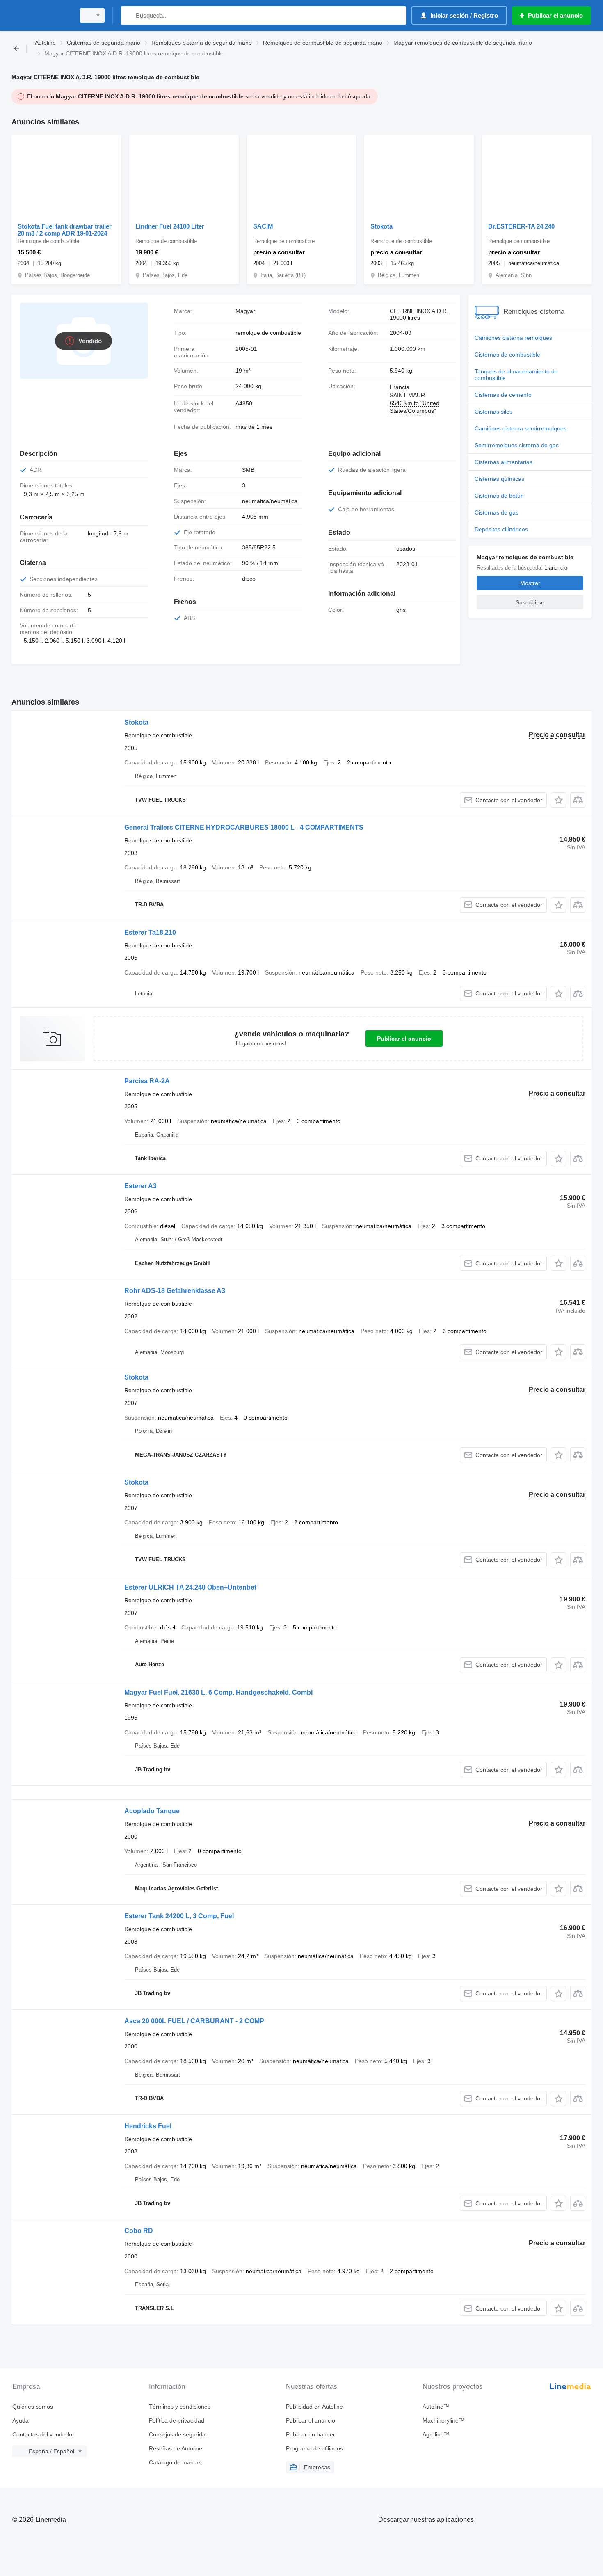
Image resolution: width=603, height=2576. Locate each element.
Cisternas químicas (499, 479)
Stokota (381, 226)
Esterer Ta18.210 (150, 932)
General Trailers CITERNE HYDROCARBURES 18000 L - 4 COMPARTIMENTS (244, 827)
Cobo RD (139, 2231)
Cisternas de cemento (503, 395)
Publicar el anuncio (404, 1039)
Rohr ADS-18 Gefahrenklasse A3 (175, 1291)
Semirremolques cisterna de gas (517, 445)
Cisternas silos (493, 412)
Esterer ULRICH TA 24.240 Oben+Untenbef (190, 1587)
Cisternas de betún (499, 496)
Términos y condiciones (180, 2407)
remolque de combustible (268, 333)
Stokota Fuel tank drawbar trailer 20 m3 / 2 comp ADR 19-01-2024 (65, 230)
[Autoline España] (41, 15)
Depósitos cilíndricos (501, 529)
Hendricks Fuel (148, 2126)
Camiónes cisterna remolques (513, 338)
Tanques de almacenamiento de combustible (516, 375)
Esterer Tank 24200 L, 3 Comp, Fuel (179, 1916)
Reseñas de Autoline (176, 2448)
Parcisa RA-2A (147, 1081)
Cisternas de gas (497, 512)
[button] (558, 800)
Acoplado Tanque (152, 1811)
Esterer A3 (140, 1186)
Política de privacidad (177, 2420)
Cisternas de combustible (507, 355)
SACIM (263, 226)
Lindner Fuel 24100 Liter (170, 226)
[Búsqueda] (129, 15)
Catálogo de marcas (175, 2462)
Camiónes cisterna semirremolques (521, 428)
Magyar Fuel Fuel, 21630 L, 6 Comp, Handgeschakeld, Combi (218, 1692)
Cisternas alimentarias (504, 462)
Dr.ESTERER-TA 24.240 (521, 226)
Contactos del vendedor (43, 2434)
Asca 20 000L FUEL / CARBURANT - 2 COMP (194, 2021)
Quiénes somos (33, 2407)
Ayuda (21, 2420)
